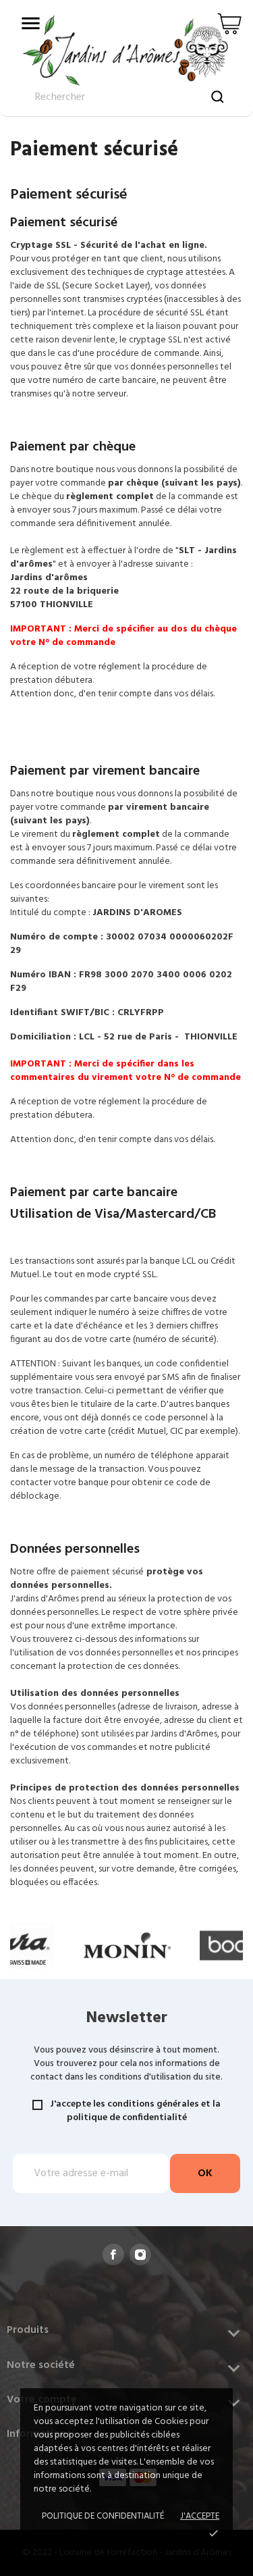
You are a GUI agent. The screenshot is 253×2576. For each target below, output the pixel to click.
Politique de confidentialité (103, 2516)
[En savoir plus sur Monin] (127, 1946)
